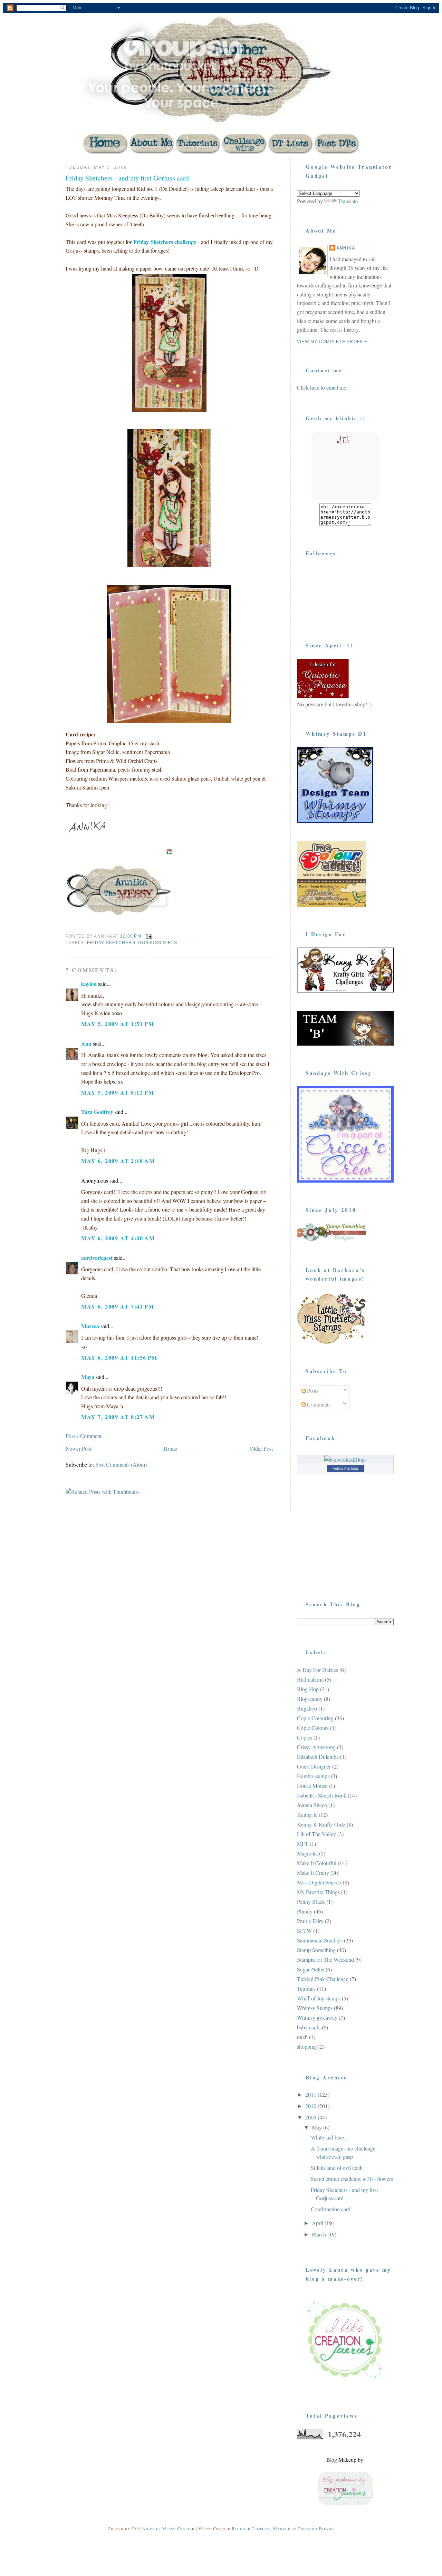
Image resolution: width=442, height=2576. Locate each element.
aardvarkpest (97, 1258)
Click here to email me (321, 387)
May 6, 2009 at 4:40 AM (118, 1238)
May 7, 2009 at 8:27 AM (118, 1417)
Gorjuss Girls (158, 943)
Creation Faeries (315, 2528)
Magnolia (307, 1853)
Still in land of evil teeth (337, 2168)
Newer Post (78, 1448)
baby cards (309, 2027)
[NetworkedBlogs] (345, 1460)
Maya (88, 1377)
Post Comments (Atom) (121, 1464)
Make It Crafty (313, 1873)
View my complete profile (332, 342)
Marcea (90, 1326)
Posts (312, 1390)
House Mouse (312, 1786)
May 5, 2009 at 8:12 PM (118, 1092)
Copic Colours (313, 1728)
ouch (302, 2037)
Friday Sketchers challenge (165, 242)
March (320, 2234)
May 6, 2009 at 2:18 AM (118, 1161)
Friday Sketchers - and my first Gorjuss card (127, 178)
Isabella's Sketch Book (322, 1795)
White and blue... (329, 2137)
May (318, 2127)
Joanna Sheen (312, 1805)
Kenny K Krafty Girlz (321, 1824)
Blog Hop (308, 1689)
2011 (311, 2094)
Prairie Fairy (310, 1921)
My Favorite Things (318, 1892)
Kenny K (307, 1815)
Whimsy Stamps (315, 2008)
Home (170, 1448)
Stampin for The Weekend (325, 1960)
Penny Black (311, 1902)
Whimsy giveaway (317, 2017)
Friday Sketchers (111, 943)
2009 (311, 2117)
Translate (348, 201)
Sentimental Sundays (320, 1940)
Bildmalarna (310, 1679)
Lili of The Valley (316, 1834)
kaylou (89, 984)
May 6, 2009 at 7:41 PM (118, 1306)
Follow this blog (345, 1468)
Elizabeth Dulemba (318, 1757)
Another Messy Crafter (168, 2528)
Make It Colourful (317, 1863)
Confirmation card (331, 2209)
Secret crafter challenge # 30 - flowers (352, 2179)
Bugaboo (307, 1708)
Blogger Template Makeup (261, 2528)
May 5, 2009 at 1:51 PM (118, 1024)
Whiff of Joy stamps (319, 1998)
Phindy (305, 1911)
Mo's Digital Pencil (318, 1882)
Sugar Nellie (311, 1969)
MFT (303, 1844)
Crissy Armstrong (316, 1747)
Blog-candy (310, 1699)
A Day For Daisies (318, 1670)
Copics (305, 1737)
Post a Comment (84, 1436)
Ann (86, 1043)
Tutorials (306, 1989)
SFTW (304, 1931)
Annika (346, 248)
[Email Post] (149, 936)
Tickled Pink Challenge (323, 1979)
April (318, 2223)
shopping (307, 2046)
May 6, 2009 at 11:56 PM (119, 1357)
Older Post (261, 1448)
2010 (311, 2106)
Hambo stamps (313, 1776)
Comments (318, 1404)
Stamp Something (316, 1950)
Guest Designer (314, 1766)
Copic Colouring (315, 1718)
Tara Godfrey (97, 1112)
